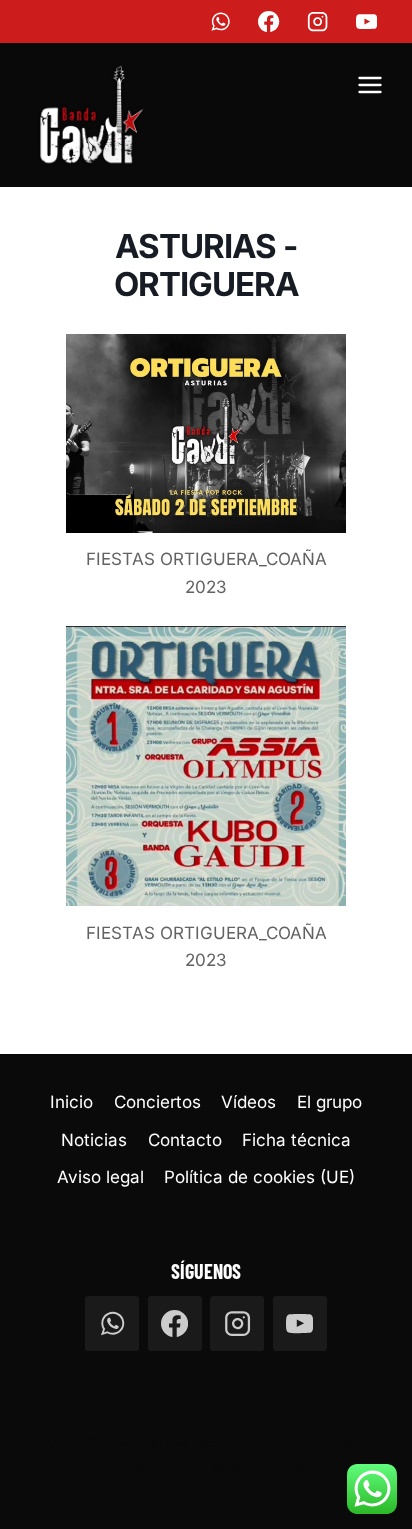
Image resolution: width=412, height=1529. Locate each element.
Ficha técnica (296, 1140)
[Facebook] (269, 21)
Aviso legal (100, 1177)
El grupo (329, 1102)
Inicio (71, 1102)
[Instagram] (318, 21)
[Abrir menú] (369, 88)
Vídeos (248, 1102)
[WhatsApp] (220, 21)
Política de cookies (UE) (259, 1177)
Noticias (94, 1140)
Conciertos (157, 1102)
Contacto (185, 1140)
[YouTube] (367, 21)
